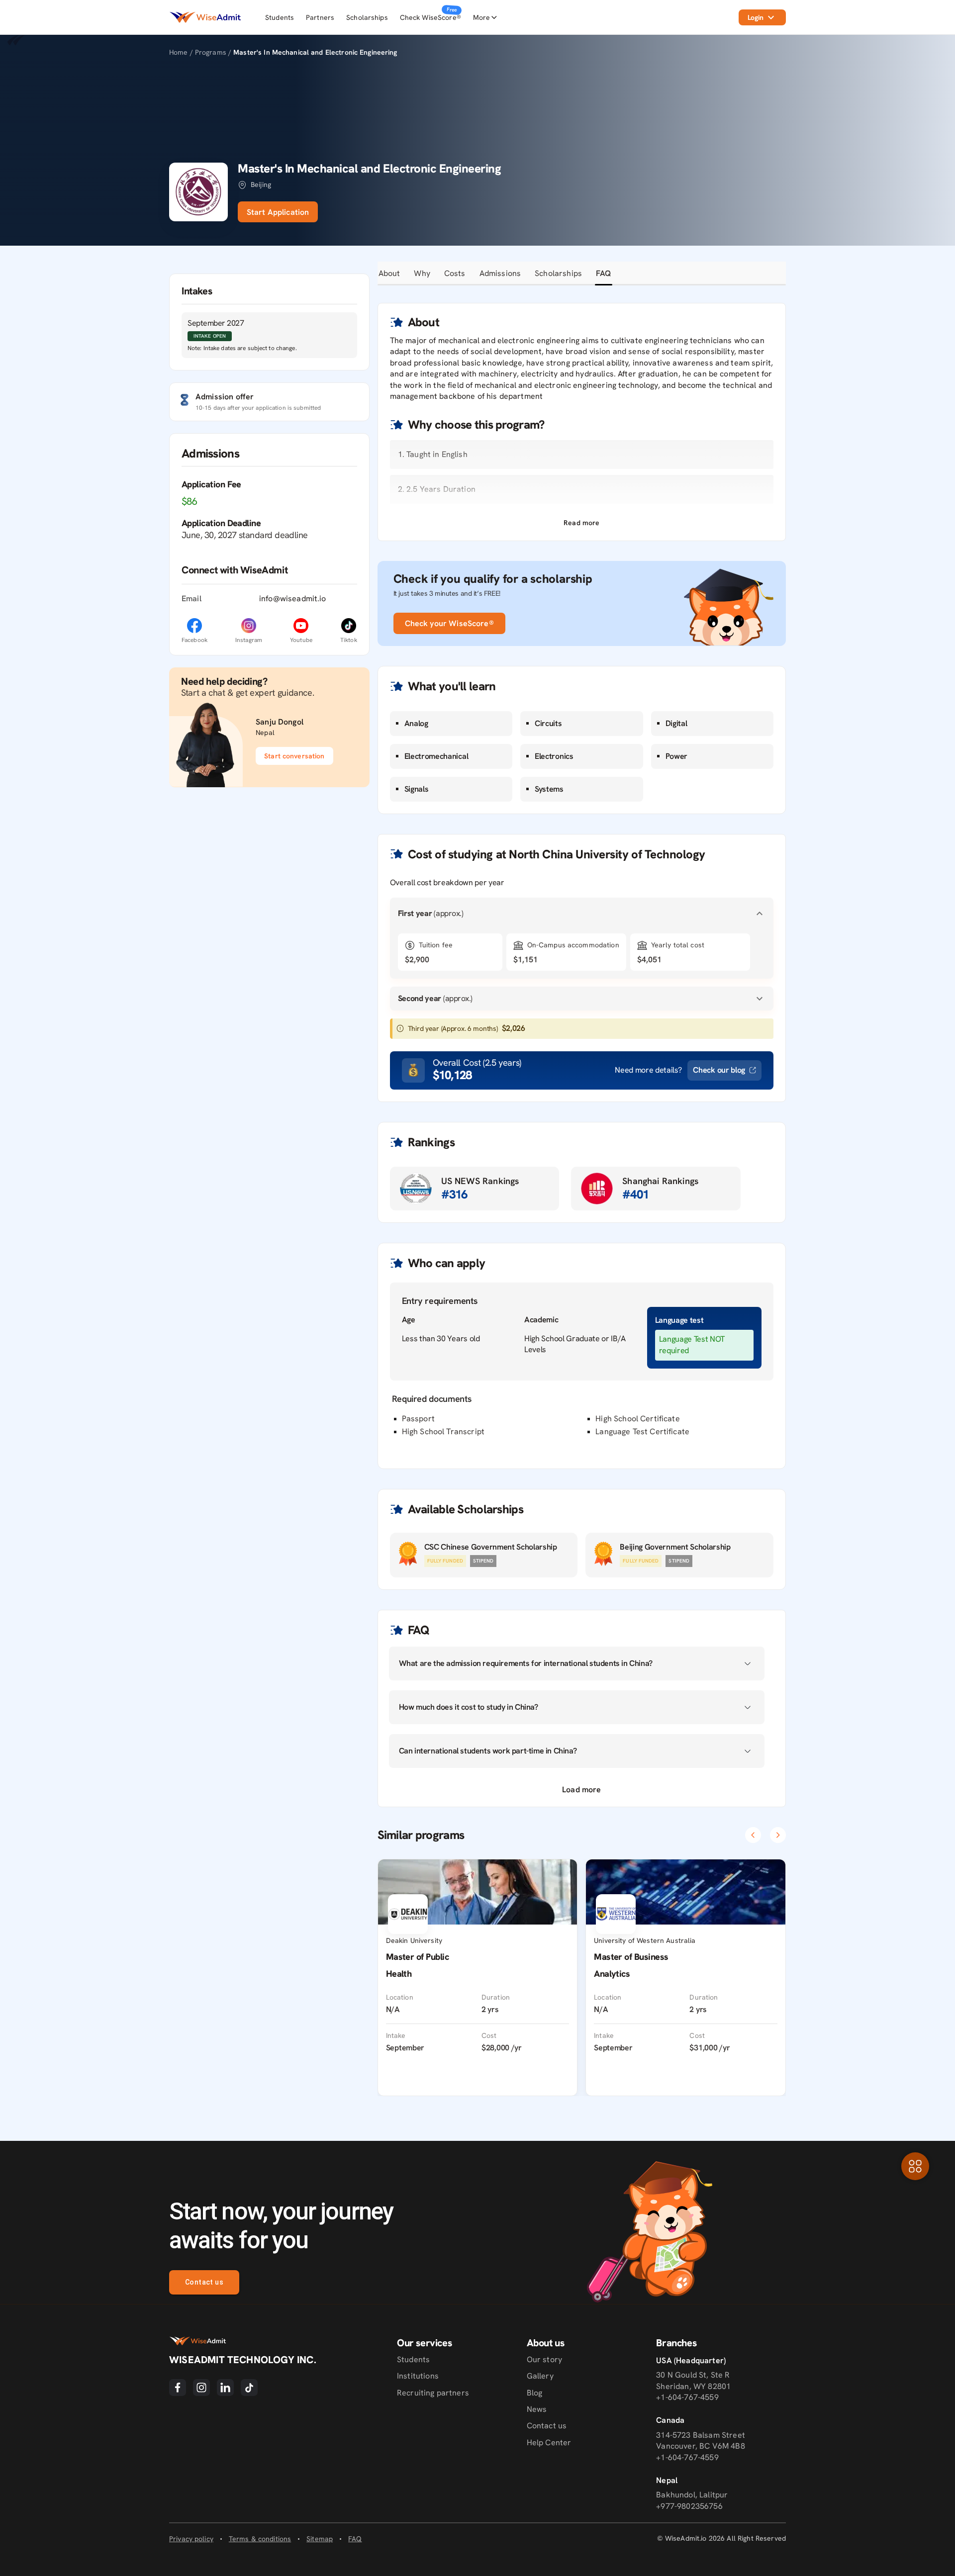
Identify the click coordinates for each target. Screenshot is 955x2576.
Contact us (204, 2282)
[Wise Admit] (205, 17)
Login (756, 17)
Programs (212, 52)
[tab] (389, 274)
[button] (581, 523)
